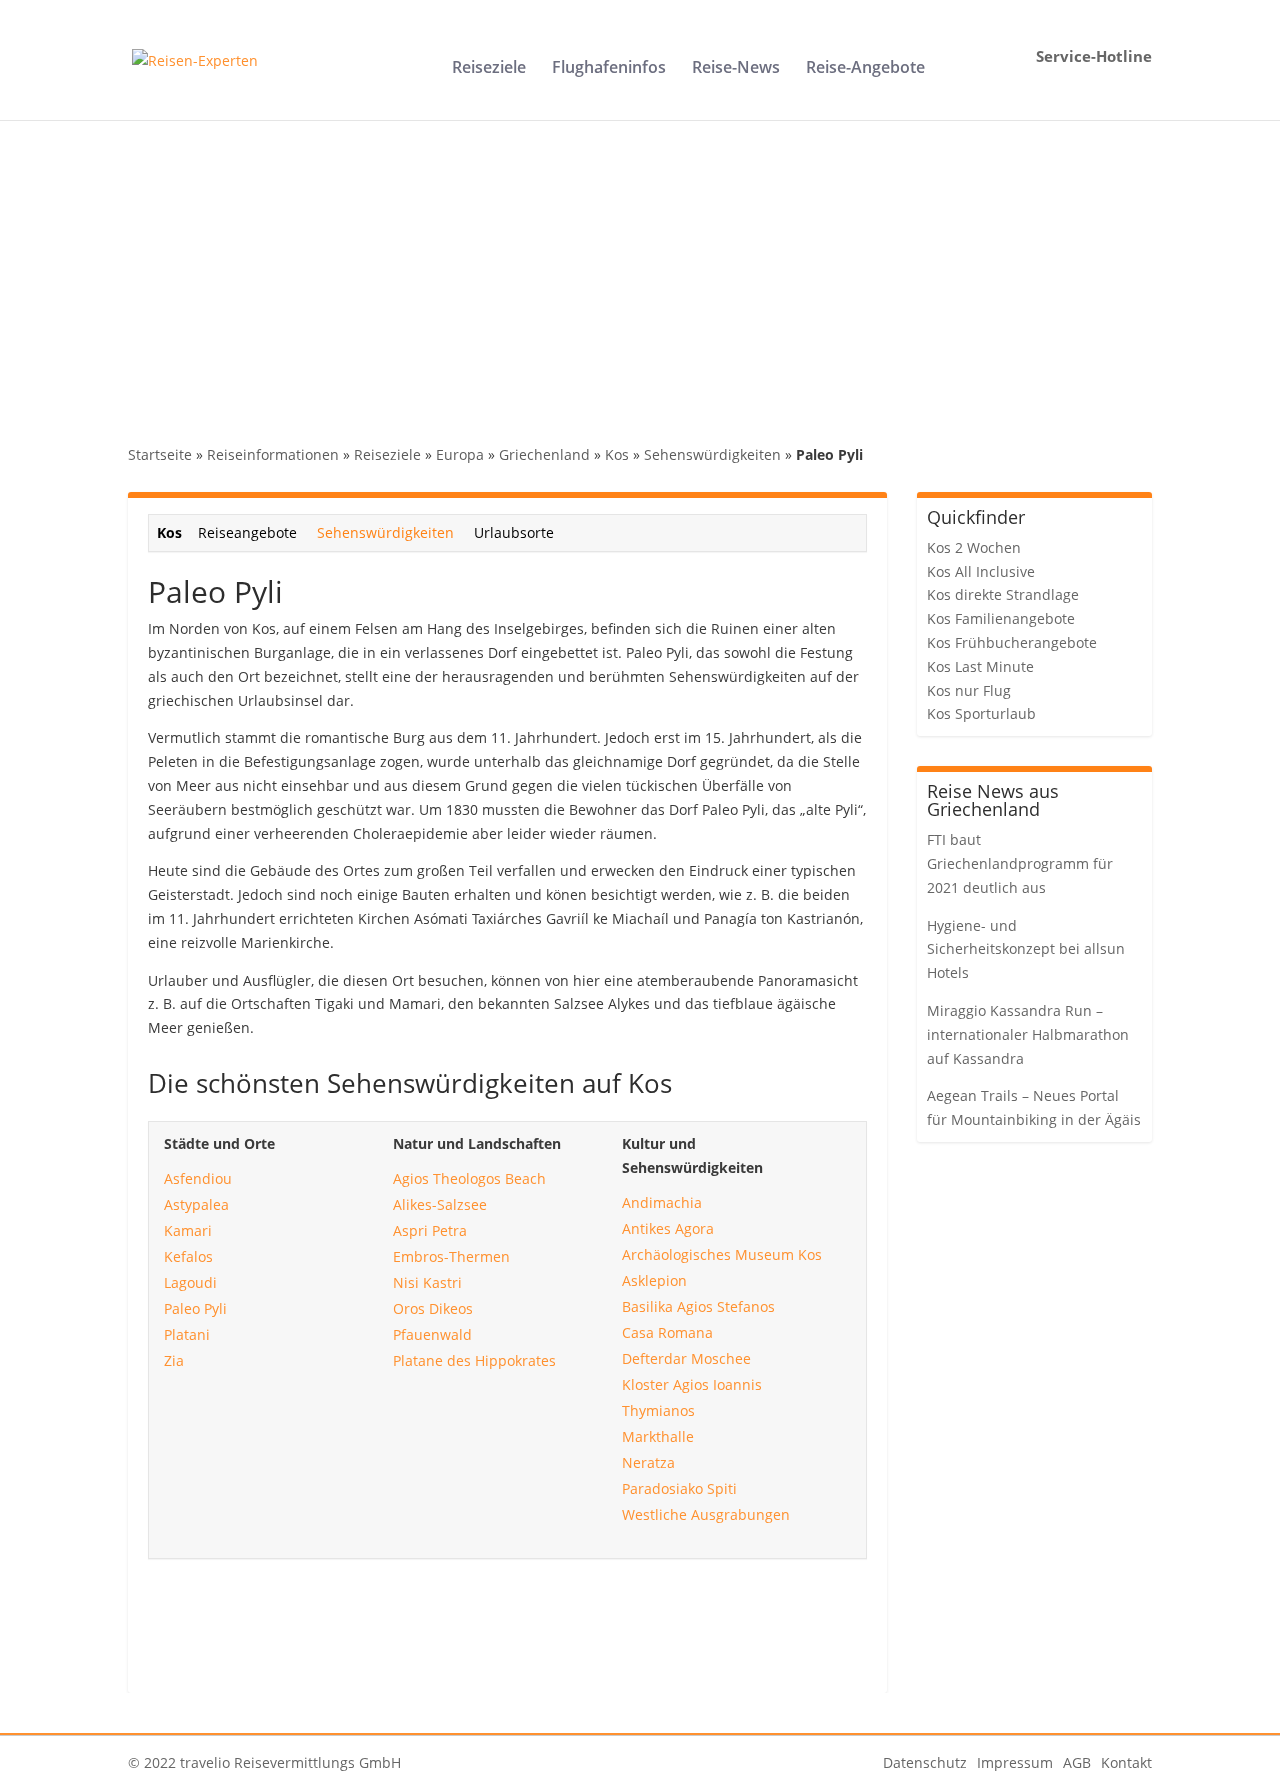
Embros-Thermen (451, 1256)
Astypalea (196, 1204)
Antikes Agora (668, 1228)
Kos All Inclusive (981, 571)
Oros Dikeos (433, 1308)
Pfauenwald (432, 1334)
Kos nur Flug (969, 690)
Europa (460, 454)
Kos (617, 454)
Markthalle (658, 1436)
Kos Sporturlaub (981, 713)
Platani (187, 1334)
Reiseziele (489, 69)
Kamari (188, 1230)
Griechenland (544, 454)
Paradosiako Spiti (679, 1488)
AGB (1077, 1762)
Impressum (1015, 1762)
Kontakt (1126, 1762)
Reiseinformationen (273, 454)
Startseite (160, 454)
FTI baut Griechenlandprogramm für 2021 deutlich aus (1020, 863)
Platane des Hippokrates (474, 1360)
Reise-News (736, 69)
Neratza (648, 1462)
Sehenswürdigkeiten (712, 454)
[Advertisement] (640, 270)
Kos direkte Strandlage (1003, 594)
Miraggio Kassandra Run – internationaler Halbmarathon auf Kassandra (1028, 1034)
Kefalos (188, 1256)
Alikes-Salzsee (440, 1204)
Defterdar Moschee (686, 1358)
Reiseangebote (247, 532)
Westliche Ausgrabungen (706, 1514)
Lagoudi (190, 1282)
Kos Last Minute (980, 666)
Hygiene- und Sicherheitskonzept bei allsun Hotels (1026, 949)
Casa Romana (667, 1332)
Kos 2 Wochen (974, 547)
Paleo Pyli (195, 1308)
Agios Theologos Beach (469, 1178)
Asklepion (654, 1280)
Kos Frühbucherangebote (1012, 642)
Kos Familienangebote (1001, 618)
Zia (174, 1360)
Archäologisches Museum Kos (722, 1254)
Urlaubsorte (514, 532)
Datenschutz (925, 1762)
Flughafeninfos (609, 69)
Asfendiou (198, 1178)
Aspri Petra (430, 1230)
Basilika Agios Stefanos (698, 1306)
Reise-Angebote (865, 69)
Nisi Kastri (427, 1282)
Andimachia (662, 1202)
